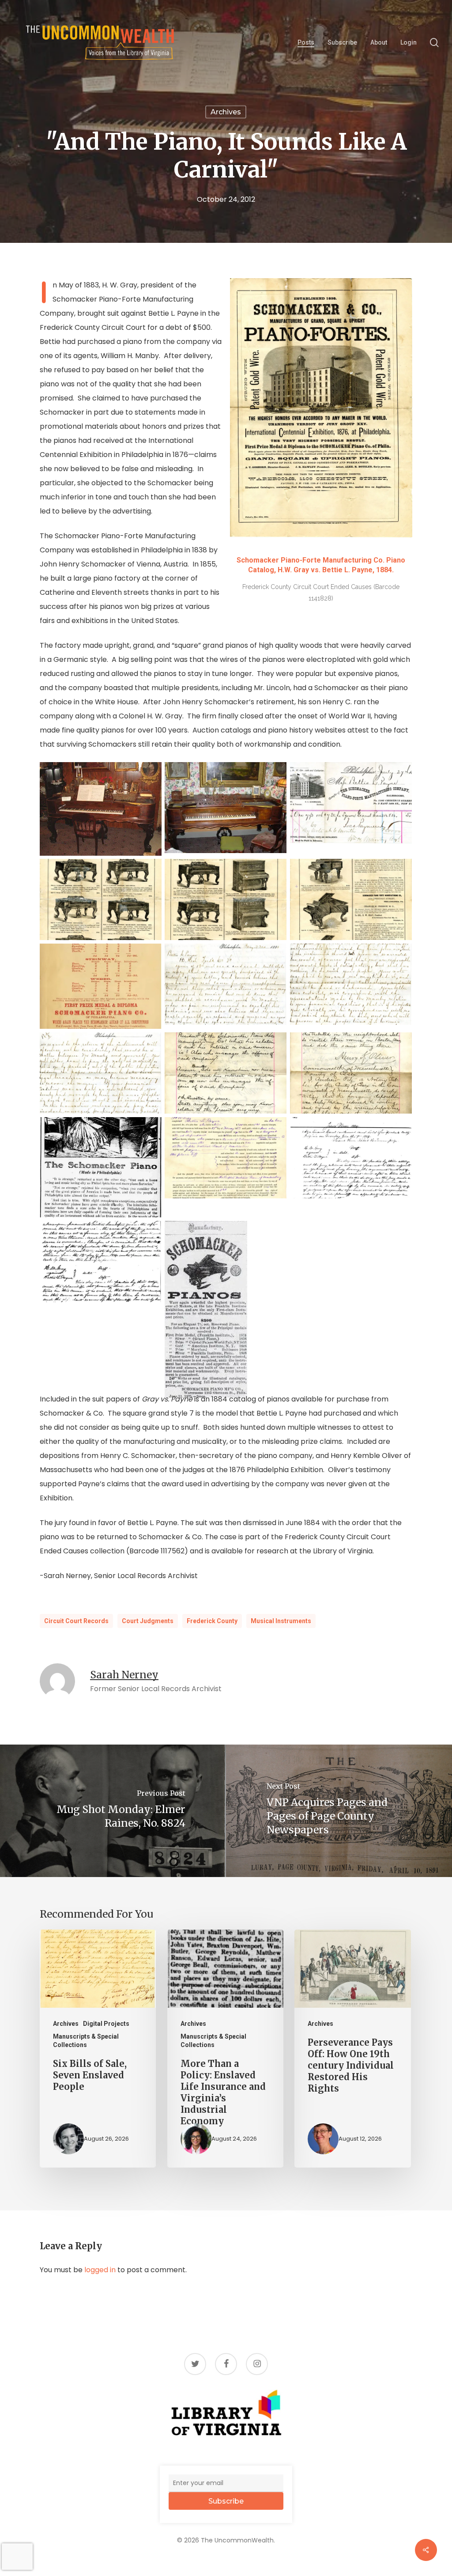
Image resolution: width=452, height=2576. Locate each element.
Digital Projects (106, 2024)
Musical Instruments (281, 1621)
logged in (100, 2270)
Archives (226, 112)
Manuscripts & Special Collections (86, 2041)
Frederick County (212, 1621)
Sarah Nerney (124, 1675)
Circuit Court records (76, 1621)
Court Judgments (148, 1621)
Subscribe (226, 2501)
